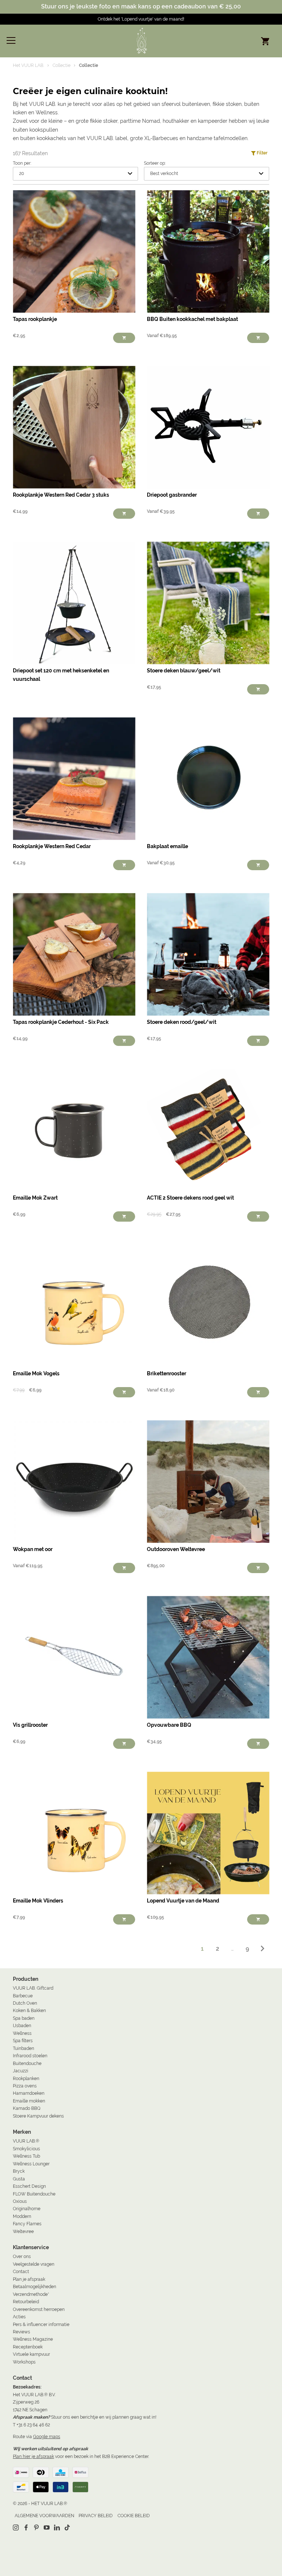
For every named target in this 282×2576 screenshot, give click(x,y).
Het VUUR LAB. (28, 65)
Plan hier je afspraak (33, 2456)
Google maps (47, 2436)
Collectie (62, 65)
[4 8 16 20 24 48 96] (75, 174)
